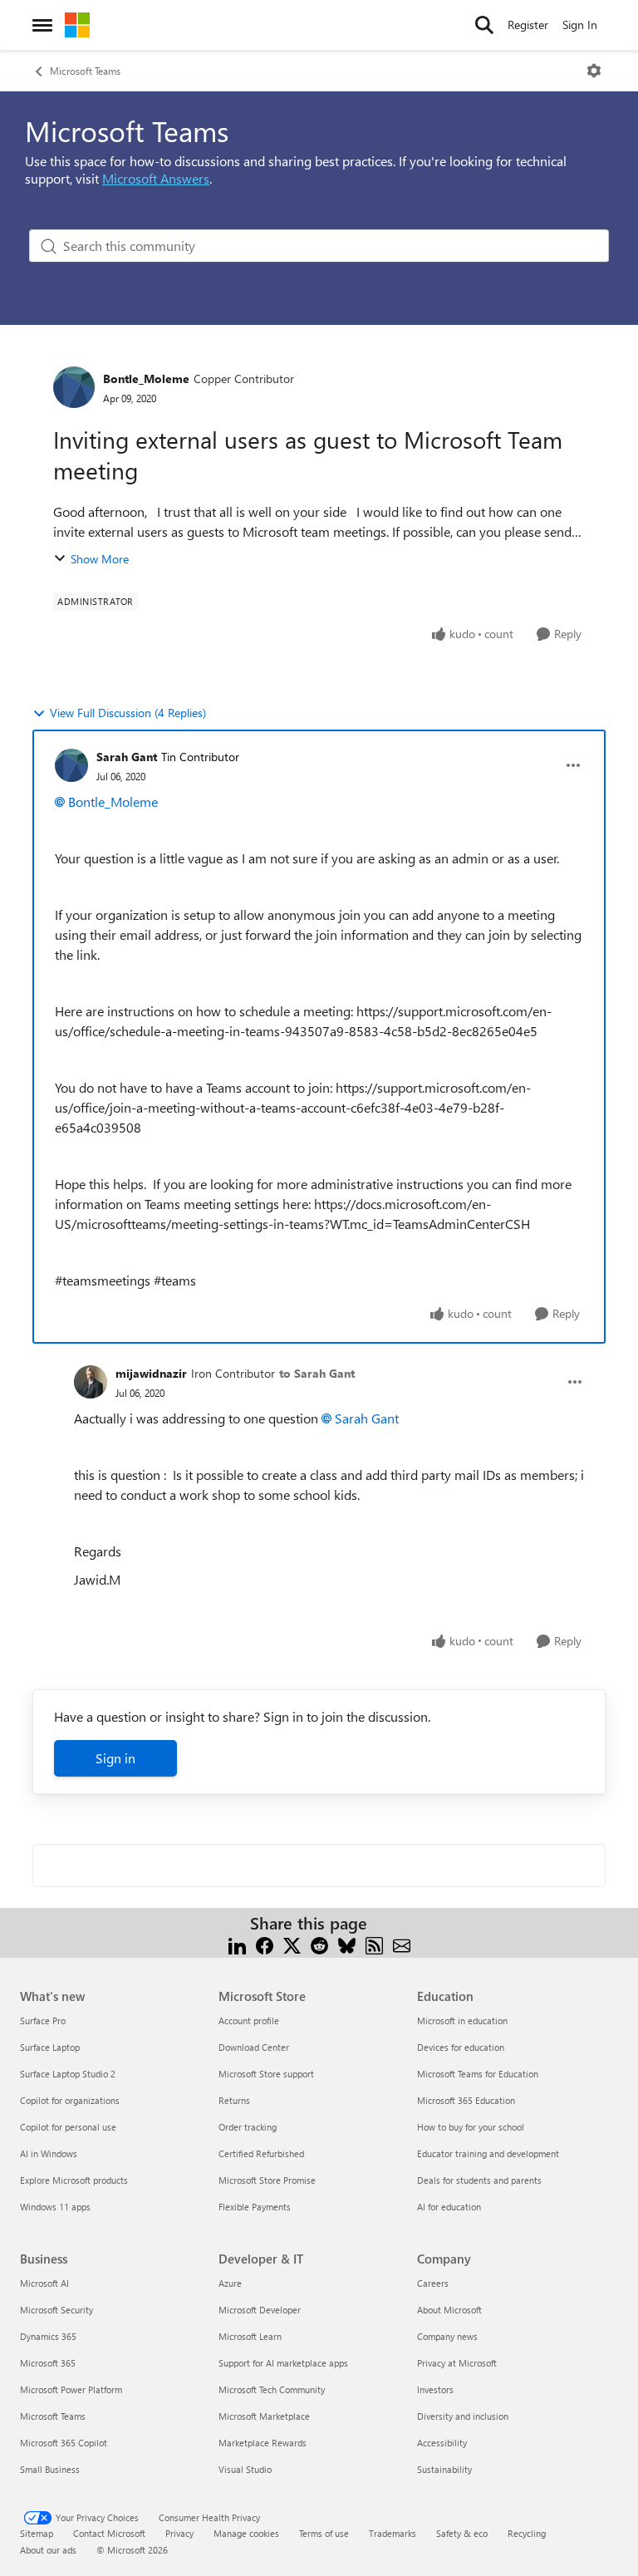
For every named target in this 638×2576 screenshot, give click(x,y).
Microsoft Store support (266, 2074)
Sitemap (37, 2533)
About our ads (48, 2550)
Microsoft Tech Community (272, 2389)
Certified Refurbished (261, 2153)
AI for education (449, 2207)
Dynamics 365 (48, 2336)
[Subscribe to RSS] (374, 1943)
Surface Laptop (50, 2047)
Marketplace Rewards (263, 2443)
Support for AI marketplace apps (283, 2363)
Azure (230, 2283)
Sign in (115, 1758)
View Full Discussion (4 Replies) (128, 713)
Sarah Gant (127, 757)
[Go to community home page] (77, 25)
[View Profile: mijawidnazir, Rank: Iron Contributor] (91, 1382)
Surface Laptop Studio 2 (68, 2074)
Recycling (527, 2533)
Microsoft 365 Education (466, 2100)
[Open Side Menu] (42, 25)
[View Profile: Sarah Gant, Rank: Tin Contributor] (71, 765)
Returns (234, 2100)
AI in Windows (49, 2153)
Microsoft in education (462, 2020)
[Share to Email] (402, 1943)
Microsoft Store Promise (267, 2180)
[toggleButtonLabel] (594, 71)
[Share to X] (292, 1943)
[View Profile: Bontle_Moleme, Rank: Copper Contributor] (74, 387)
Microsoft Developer (260, 2310)
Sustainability (444, 2469)
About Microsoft (449, 2310)
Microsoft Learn (250, 2336)
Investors (435, 2389)
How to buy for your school (471, 2127)
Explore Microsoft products (74, 2180)
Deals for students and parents (479, 2180)
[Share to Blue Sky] (347, 1943)
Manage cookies (246, 2533)
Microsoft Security (56, 2310)
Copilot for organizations (70, 2100)
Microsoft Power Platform (71, 2389)
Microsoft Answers (156, 178)
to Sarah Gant (317, 1373)
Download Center (254, 2047)
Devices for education (461, 2047)
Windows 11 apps (55, 2207)
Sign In (580, 25)
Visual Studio (245, 2469)
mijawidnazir (151, 1373)
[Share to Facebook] (265, 1943)
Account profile (249, 2020)
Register (528, 25)
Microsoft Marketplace (264, 2416)
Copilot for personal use (68, 2127)
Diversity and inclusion (463, 2416)
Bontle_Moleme (146, 379)
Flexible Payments (255, 2207)
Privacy (179, 2533)
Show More (100, 559)
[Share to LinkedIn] (237, 1943)
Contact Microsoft (109, 2533)
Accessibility (442, 2443)
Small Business (50, 2469)
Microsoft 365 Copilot (64, 2443)
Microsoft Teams (85, 71)
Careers (433, 2283)
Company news (447, 2336)
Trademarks (393, 2533)
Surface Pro (43, 2020)
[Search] (484, 25)
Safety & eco (462, 2533)
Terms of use (324, 2533)
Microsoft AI (44, 2283)
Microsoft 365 (48, 2363)
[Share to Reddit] (319, 1943)
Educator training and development (488, 2153)
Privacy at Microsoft (457, 2363)
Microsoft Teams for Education (478, 2074)
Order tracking (248, 2127)
